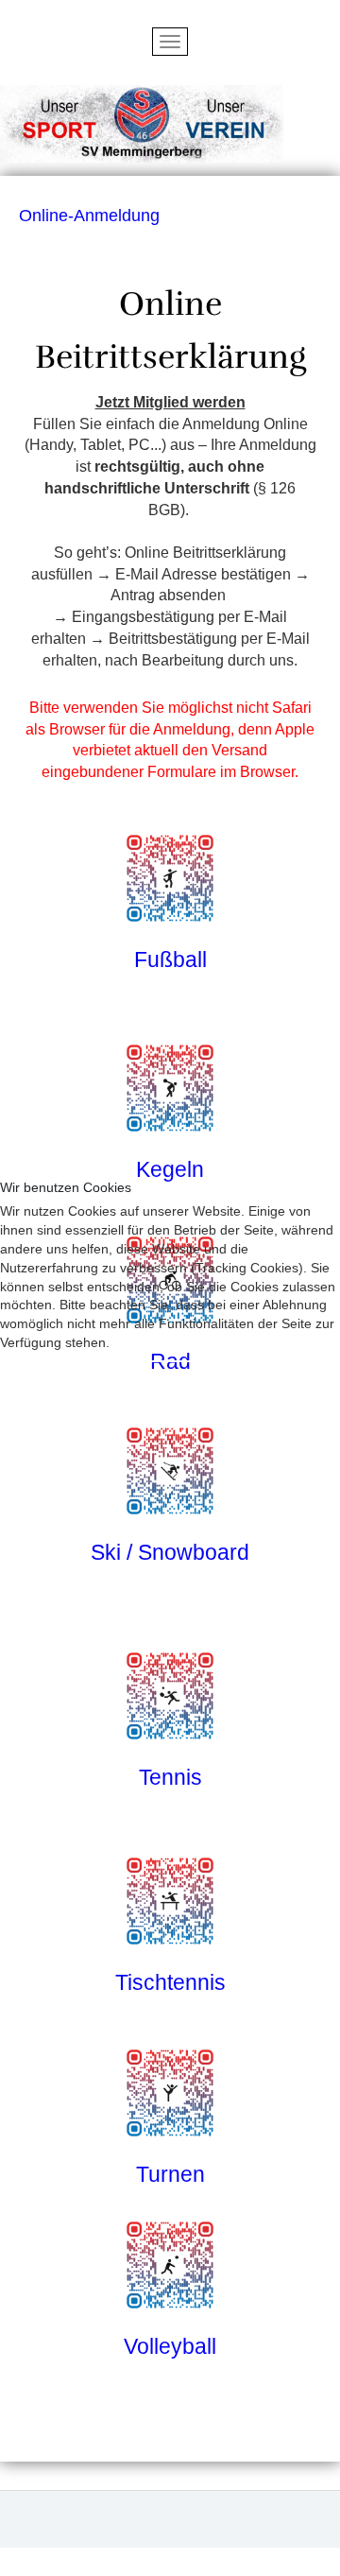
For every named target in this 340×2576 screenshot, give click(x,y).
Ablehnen (151, 1376)
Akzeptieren (51, 1376)
